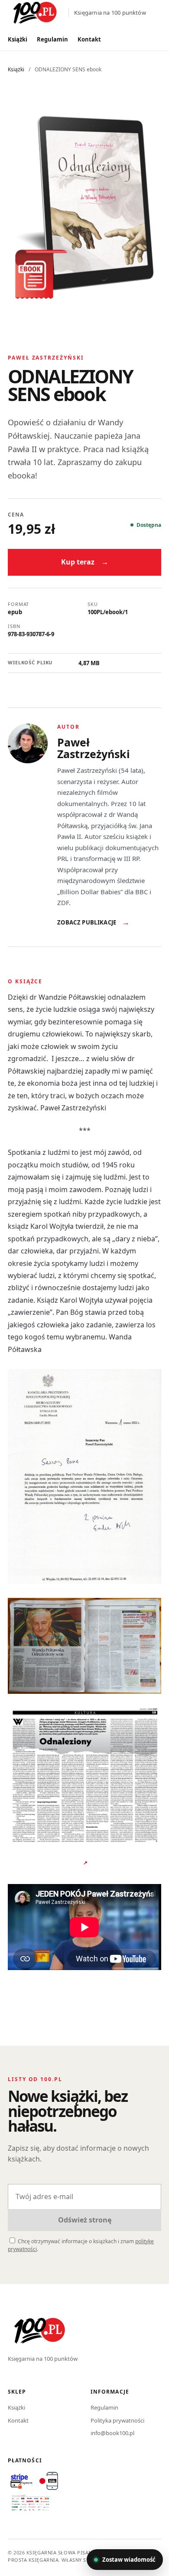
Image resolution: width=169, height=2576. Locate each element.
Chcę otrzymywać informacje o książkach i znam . (81, 2245)
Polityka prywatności (117, 2420)
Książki (18, 39)
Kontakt (89, 39)
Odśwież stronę (85, 2220)
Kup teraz (85, 562)
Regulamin (52, 39)
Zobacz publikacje (93, 922)
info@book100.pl (112, 2433)
